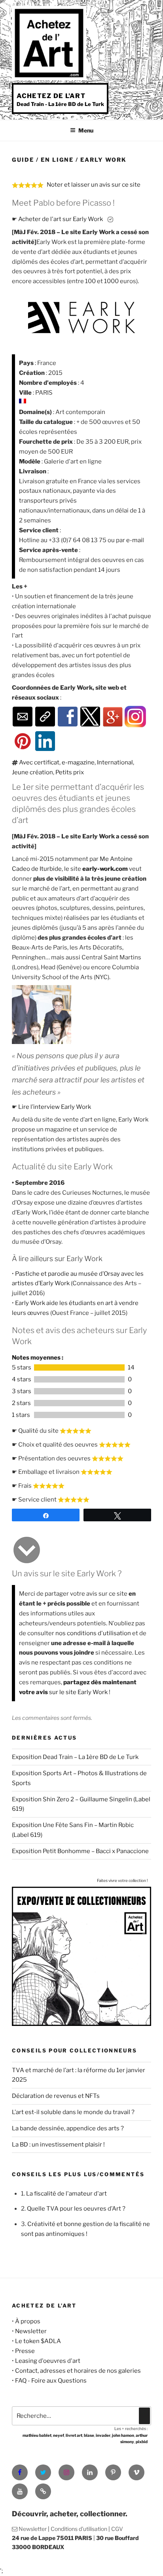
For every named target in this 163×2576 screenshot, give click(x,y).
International (115, 762)
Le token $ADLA (38, 2341)
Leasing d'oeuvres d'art (48, 2361)
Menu (86, 130)
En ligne (57, 160)
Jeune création (32, 772)
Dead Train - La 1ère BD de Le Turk (60, 104)
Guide (23, 160)
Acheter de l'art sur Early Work (61, 219)
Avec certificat (39, 762)
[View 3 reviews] (79, 1391)
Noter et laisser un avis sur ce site (94, 185)
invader (103, 2435)
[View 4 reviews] (79, 1379)
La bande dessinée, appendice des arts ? (68, 2128)
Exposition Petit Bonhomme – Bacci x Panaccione (80, 1851)
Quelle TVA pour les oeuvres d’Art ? (76, 2209)
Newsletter (31, 2331)
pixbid (142, 2442)
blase (89, 2435)
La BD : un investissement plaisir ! (58, 2145)
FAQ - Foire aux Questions (51, 2381)
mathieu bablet (37, 2435)
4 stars (22, 1379)
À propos (28, 2321)
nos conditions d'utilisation (93, 1633)
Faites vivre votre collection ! (122, 1880)
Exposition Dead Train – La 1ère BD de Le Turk (75, 1757)
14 (131, 1367)
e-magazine (78, 762)
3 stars (22, 1391)
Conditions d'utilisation (79, 2529)
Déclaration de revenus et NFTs (56, 2096)
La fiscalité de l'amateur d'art (66, 2194)
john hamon (123, 2435)
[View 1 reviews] (79, 1415)
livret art (74, 2435)
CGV (117, 2529)
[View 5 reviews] (79, 1367)
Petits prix (70, 772)
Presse (25, 2351)
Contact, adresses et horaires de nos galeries (78, 2371)
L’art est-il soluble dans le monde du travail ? (73, 2112)
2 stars (21, 1403)
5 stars (22, 1367)
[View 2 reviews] (79, 1403)
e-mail (135, 540)
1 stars (21, 1415)
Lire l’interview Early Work (55, 1107)
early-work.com (105, 869)
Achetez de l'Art (51, 96)
